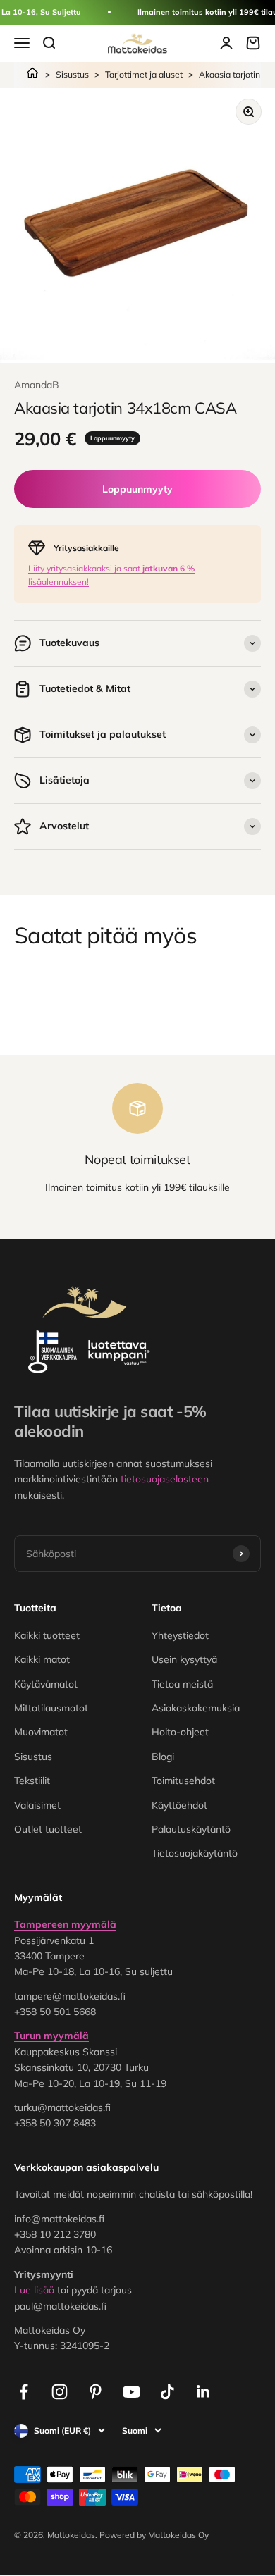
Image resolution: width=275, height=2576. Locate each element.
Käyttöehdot (179, 1805)
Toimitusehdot (183, 1781)
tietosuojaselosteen (165, 1479)
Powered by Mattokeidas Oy (154, 2535)
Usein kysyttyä (184, 1659)
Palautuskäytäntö (191, 1829)
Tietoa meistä (182, 1684)
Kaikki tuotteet (47, 1635)
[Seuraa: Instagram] (60, 2392)
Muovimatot (41, 1732)
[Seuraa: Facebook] (24, 2392)
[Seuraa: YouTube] (132, 2392)
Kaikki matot (42, 1659)
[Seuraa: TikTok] (167, 2392)
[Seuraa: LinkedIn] (203, 2392)
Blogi (163, 1757)
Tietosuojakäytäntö (195, 1853)
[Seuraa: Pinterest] (96, 2392)
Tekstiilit (32, 1781)
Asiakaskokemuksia (196, 1708)
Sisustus (72, 74)
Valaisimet (37, 1805)
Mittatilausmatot (51, 1708)
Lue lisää (34, 2290)
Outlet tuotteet (48, 1829)
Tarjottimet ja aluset (144, 74)
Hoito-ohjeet (180, 1732)
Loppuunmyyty (137, 489)
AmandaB (37, 385)
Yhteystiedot (180, 1635)
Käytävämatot (46, 1684)
